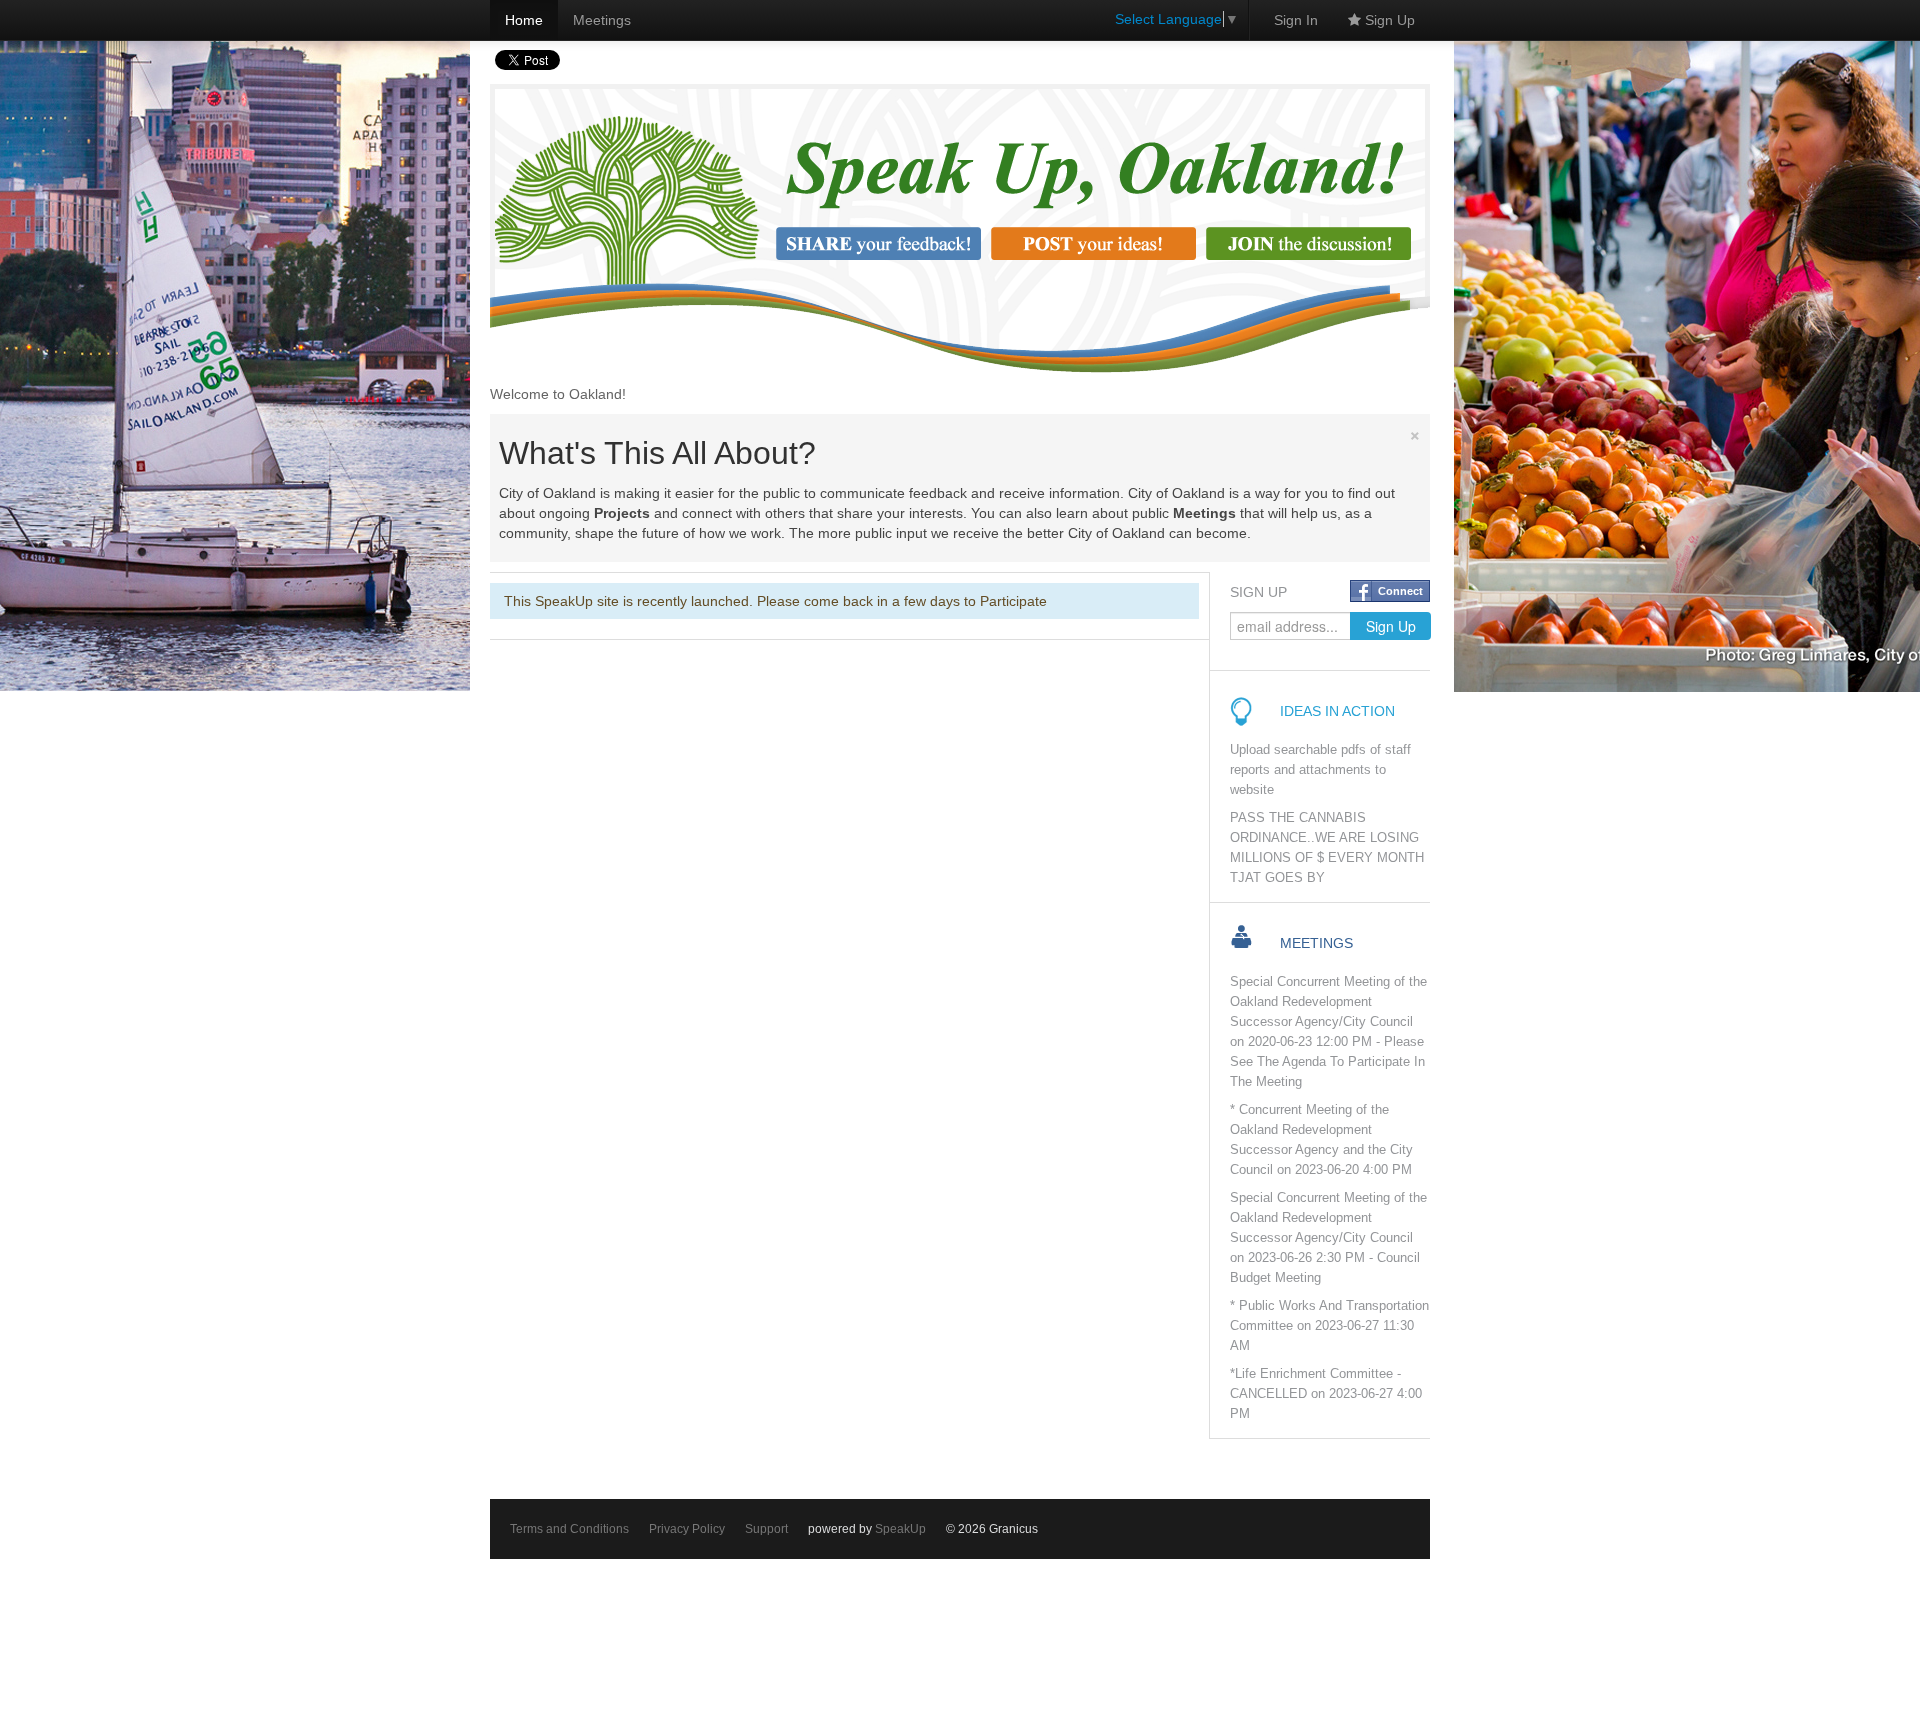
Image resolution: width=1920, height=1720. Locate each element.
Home (524, 20)
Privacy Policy (687, 1529)
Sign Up (1388, 20)
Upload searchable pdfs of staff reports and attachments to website (1320, 770)
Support (766, 1529)
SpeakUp (900, 1529)
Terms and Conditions (569, 1529)
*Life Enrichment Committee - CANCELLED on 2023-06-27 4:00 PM (1326, 1394)
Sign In (1296, 20)
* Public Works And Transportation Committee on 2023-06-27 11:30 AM (1329, 1326)
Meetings (602, 20)
